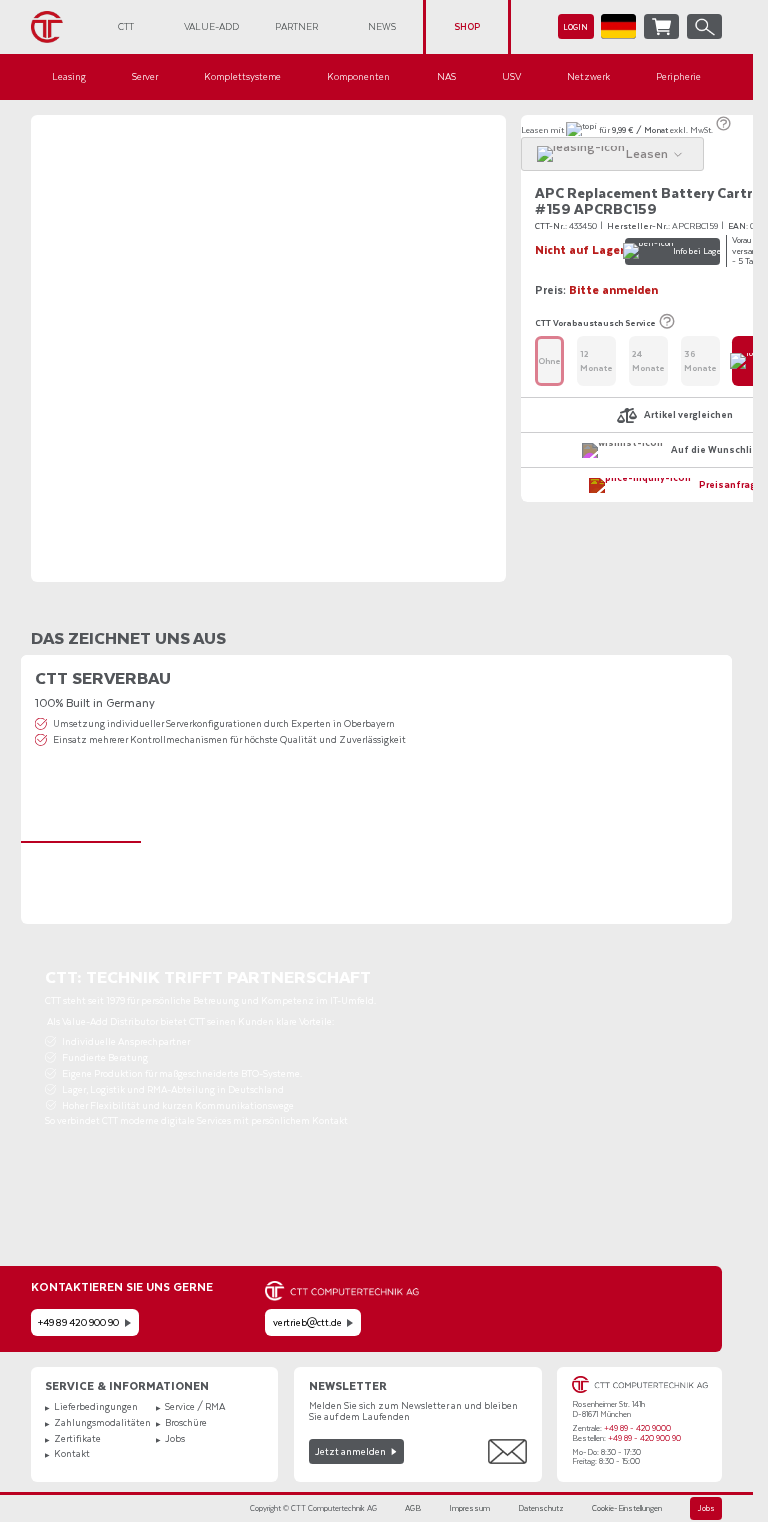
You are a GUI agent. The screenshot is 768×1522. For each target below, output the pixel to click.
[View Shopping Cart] (661, 26)
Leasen (534, 129)
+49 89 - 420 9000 (637, 1428)
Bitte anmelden (613, 290)
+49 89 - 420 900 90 (644, 1438)
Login (575, 27)
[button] (618, 26)
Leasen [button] (647, 153)
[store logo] (57, 27)
